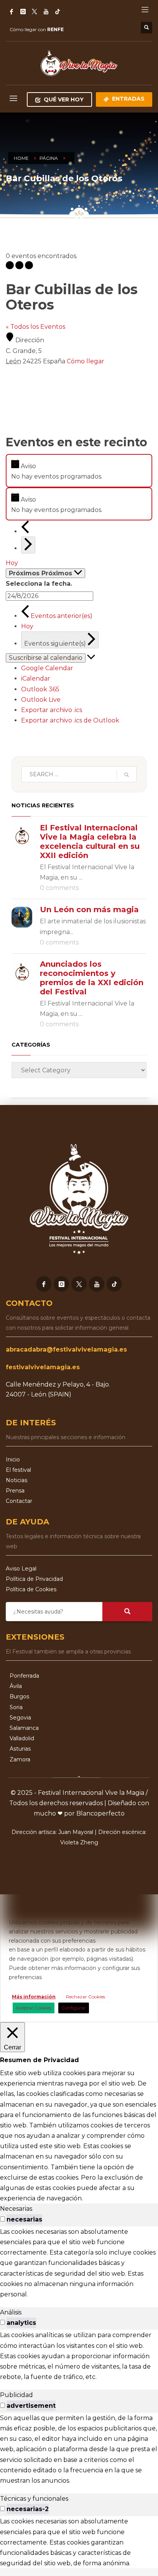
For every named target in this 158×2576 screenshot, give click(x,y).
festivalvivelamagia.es (43, 1367)
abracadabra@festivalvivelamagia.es (66, 1349)
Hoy (12, 563)
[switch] (2, 2219)
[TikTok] (58, 12)
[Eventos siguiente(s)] (28, 545)
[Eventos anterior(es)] (25, 531)
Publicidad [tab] (16, 2395)
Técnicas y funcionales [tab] (34, 2499)
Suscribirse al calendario (46, 658)
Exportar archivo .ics (52, 710)
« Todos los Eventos (35, 327)
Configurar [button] (74, 2008)
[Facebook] (12, 12)
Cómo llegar (86, 361)
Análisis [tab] (11, 2312)
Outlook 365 (40, 689)
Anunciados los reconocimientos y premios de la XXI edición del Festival (92, 978)
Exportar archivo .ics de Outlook (70, 720)
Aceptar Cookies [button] (34, 2008)
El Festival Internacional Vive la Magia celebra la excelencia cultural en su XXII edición (90, 842)
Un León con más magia (89, 909)
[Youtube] (97, 1284)
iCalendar (36, 678)
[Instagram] (23, 12)
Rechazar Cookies (86, 1997)
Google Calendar (47, 668)
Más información (34, 1997)
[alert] (79, 470)
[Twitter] (35, 12)
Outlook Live (41, 700)
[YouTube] (46, 12)
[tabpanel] (79, 2263)
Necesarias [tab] (16, 2209)
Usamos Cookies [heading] (78, 1909)
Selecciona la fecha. (39, 584)
